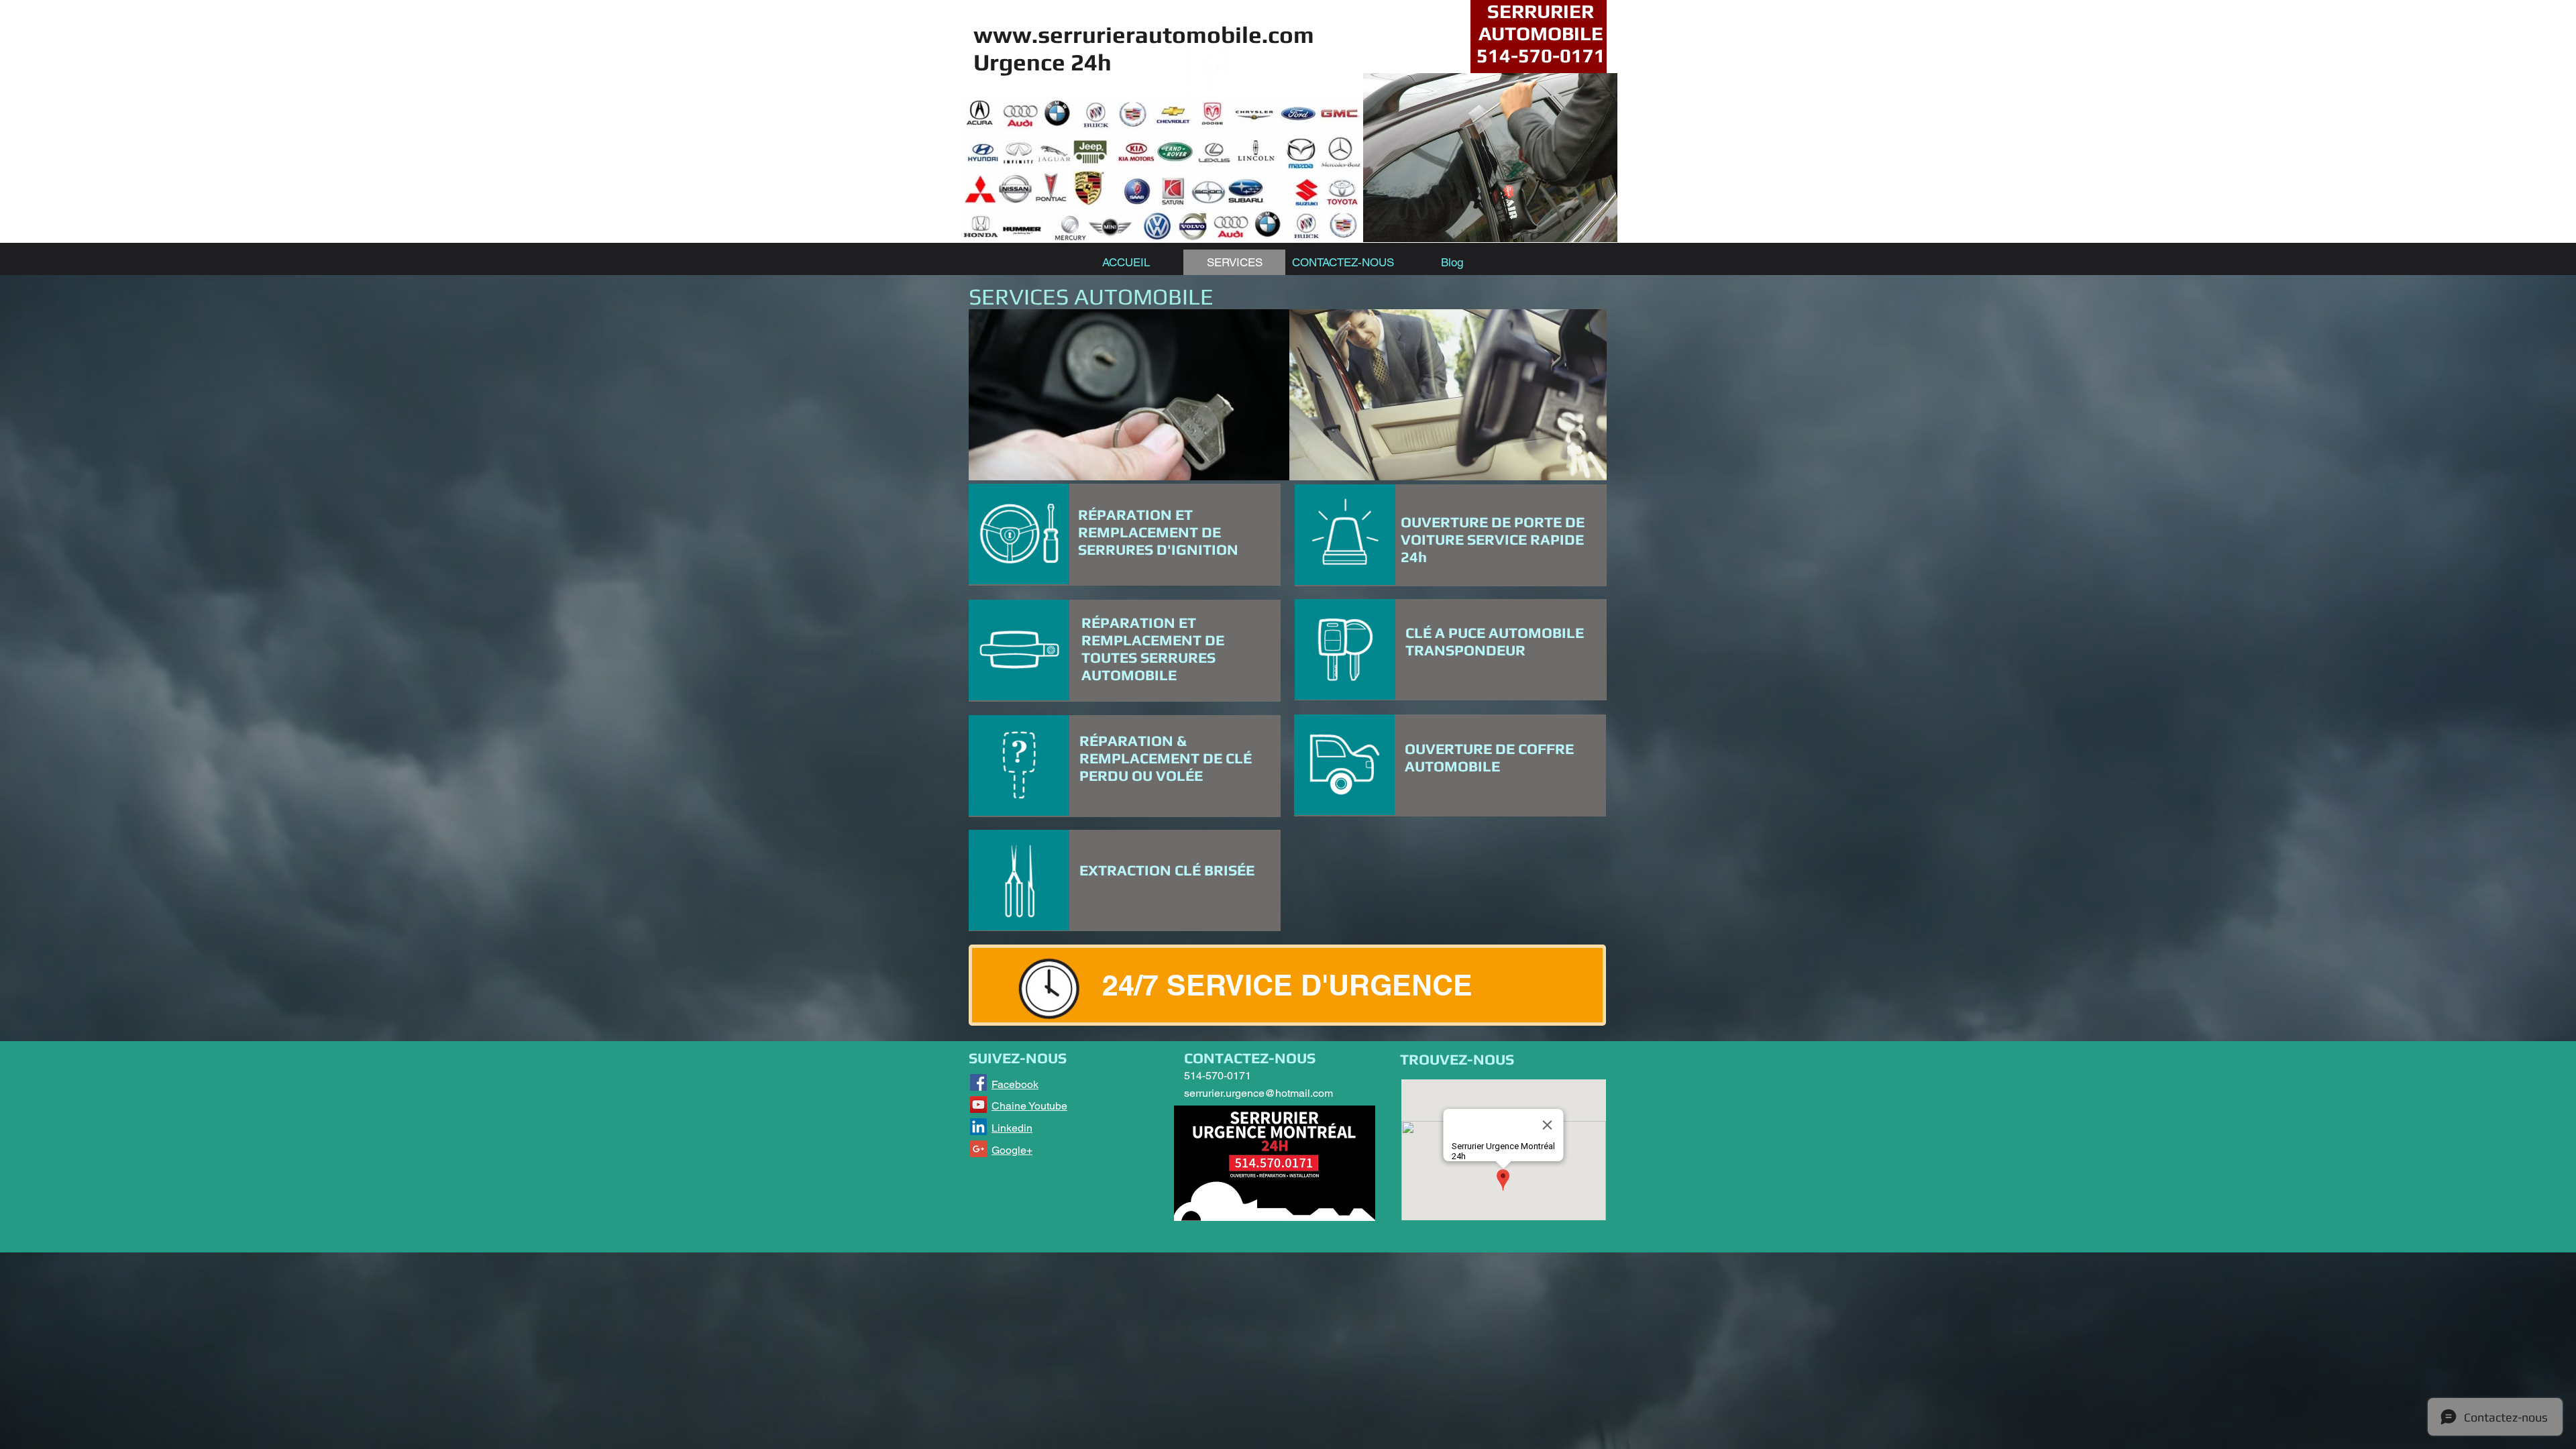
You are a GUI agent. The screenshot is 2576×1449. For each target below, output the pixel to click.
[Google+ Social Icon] (978, 1149)
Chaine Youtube (1029, 1106)
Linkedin (1012, 1128)
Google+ (1012, 1150)
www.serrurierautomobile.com (1144, 35)
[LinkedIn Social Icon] (978, 1127)
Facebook (1015, 1084)
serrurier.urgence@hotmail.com (1258, 1093)
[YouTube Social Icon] (978, 1105)
